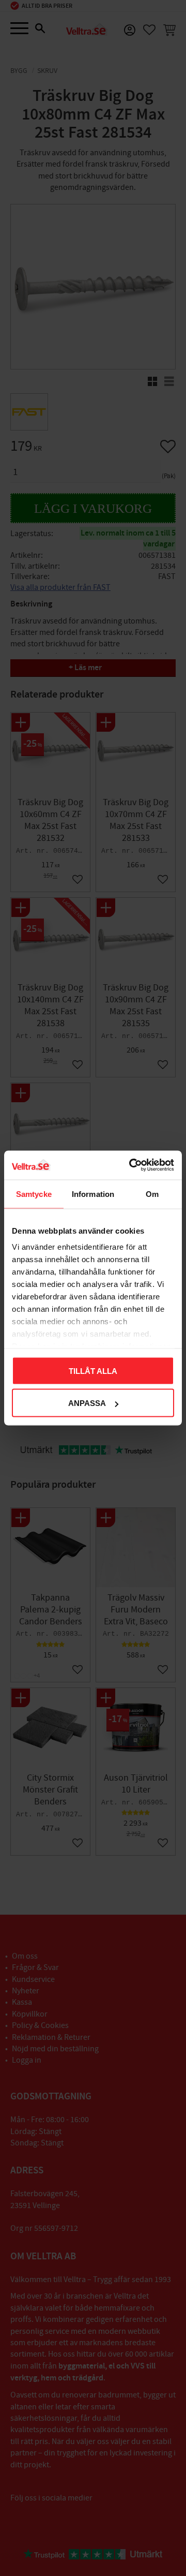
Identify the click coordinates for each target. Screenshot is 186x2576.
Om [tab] (152, 1194)
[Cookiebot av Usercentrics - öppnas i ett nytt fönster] (131, 1165)
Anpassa (87, 1403)
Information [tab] (93, 1194)
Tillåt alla (93, 1371)
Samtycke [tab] (34, 1194)
